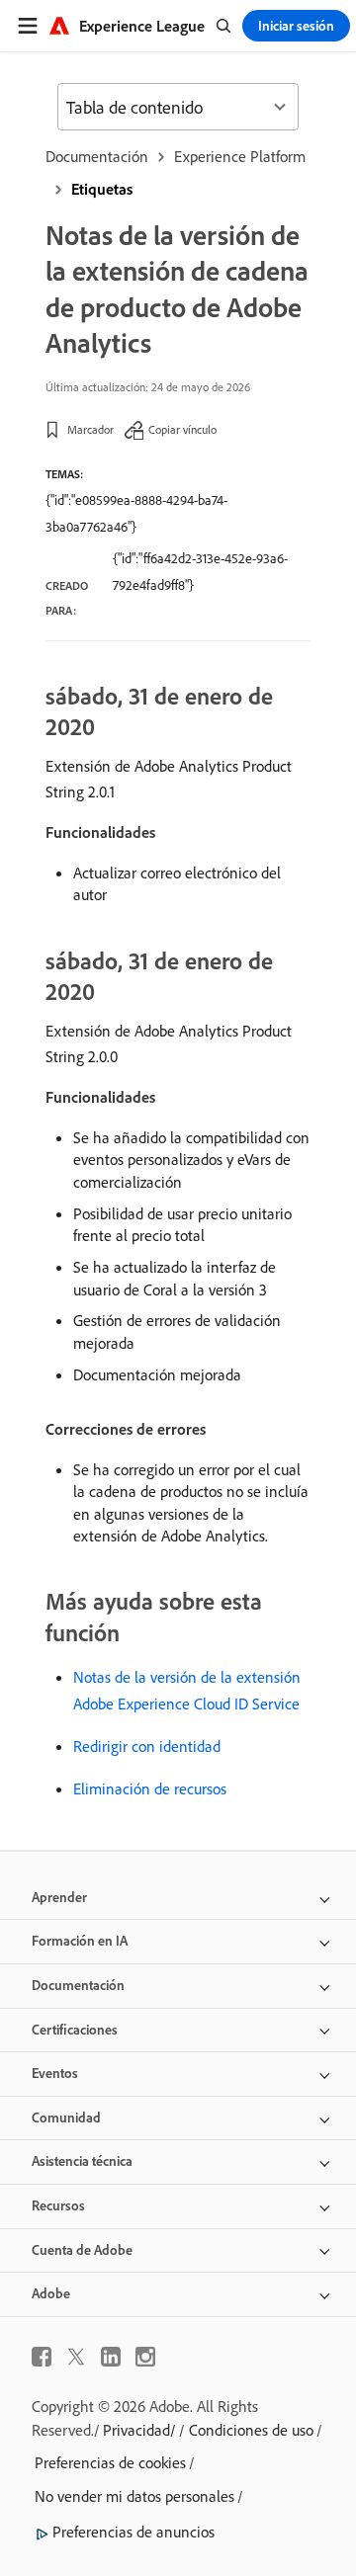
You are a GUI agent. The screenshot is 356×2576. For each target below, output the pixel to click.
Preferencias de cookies (110, 2462)
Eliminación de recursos (150, 1788)
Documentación (97, 156)
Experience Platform (240, 156)
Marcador (90, 429)
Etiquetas (102, 189)
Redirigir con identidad (147, 1746)
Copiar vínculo (182, 429)
